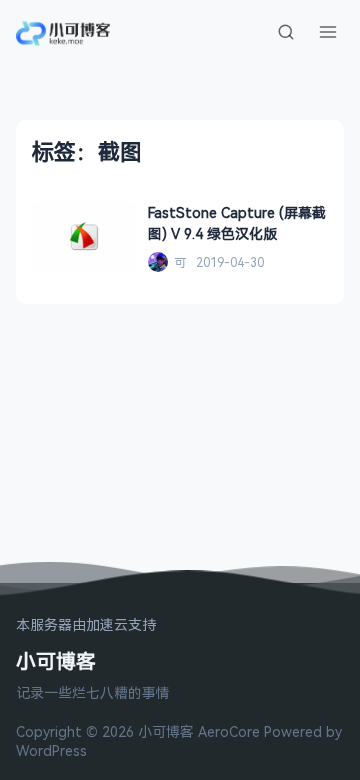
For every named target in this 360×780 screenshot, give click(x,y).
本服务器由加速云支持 (86, 625)
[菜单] (328, 32)
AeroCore (229, 731)
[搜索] (286, 32)
